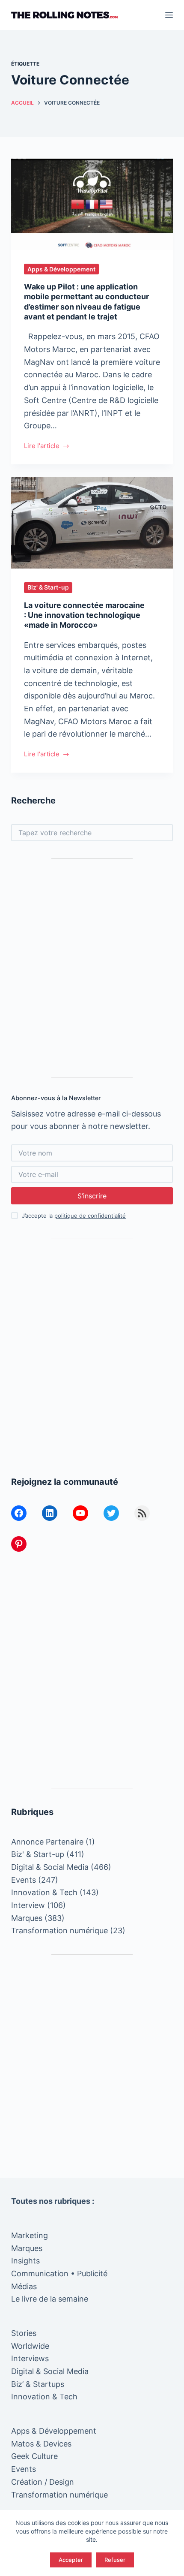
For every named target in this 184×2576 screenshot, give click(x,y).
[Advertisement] (92, 968)
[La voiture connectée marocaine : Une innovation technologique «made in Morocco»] (92, 523)
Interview (28, 1905)
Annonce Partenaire (47, 1842)
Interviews (30, 2358)
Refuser (115, 2560)
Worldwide (30, 2346)
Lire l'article (42, 447)
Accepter (71, 2560)
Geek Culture (34, 2456)
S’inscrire (92, 1196)
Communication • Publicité (59, 2274)
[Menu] (169, 15)
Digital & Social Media (50, 1867)
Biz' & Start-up (48, 587)
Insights (25, 2261)
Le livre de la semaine (50, 2299)
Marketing (30, 2235)
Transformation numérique (59, 1930)
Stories (24, 2333)
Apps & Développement (61, 269)
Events (24, 1880)
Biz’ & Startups (38, 2384)
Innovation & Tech (44, 1892)
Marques (27, 1918)
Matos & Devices (41, 2444)
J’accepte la (74, 1216)
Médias (24, 2286)
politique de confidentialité (90, 1216)
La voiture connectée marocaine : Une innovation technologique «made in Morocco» (84, 615)
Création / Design (43, 2482)
